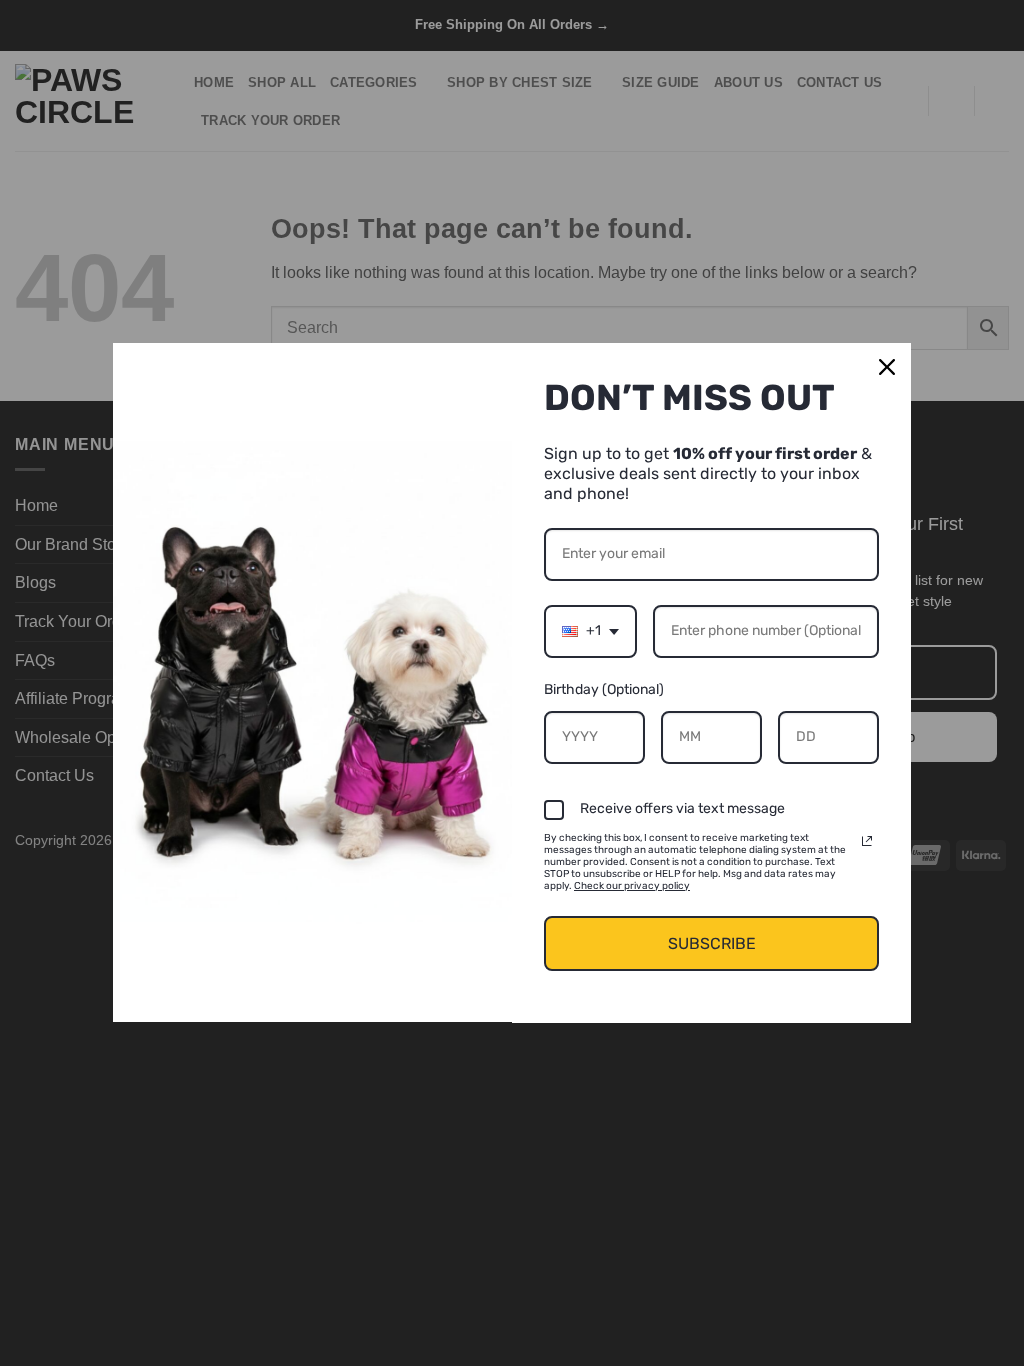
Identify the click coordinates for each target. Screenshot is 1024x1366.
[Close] (887, 367)
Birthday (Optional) (604, 689)
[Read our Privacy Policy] (867, 841)
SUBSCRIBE (712, 943)
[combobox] (590, 631)
